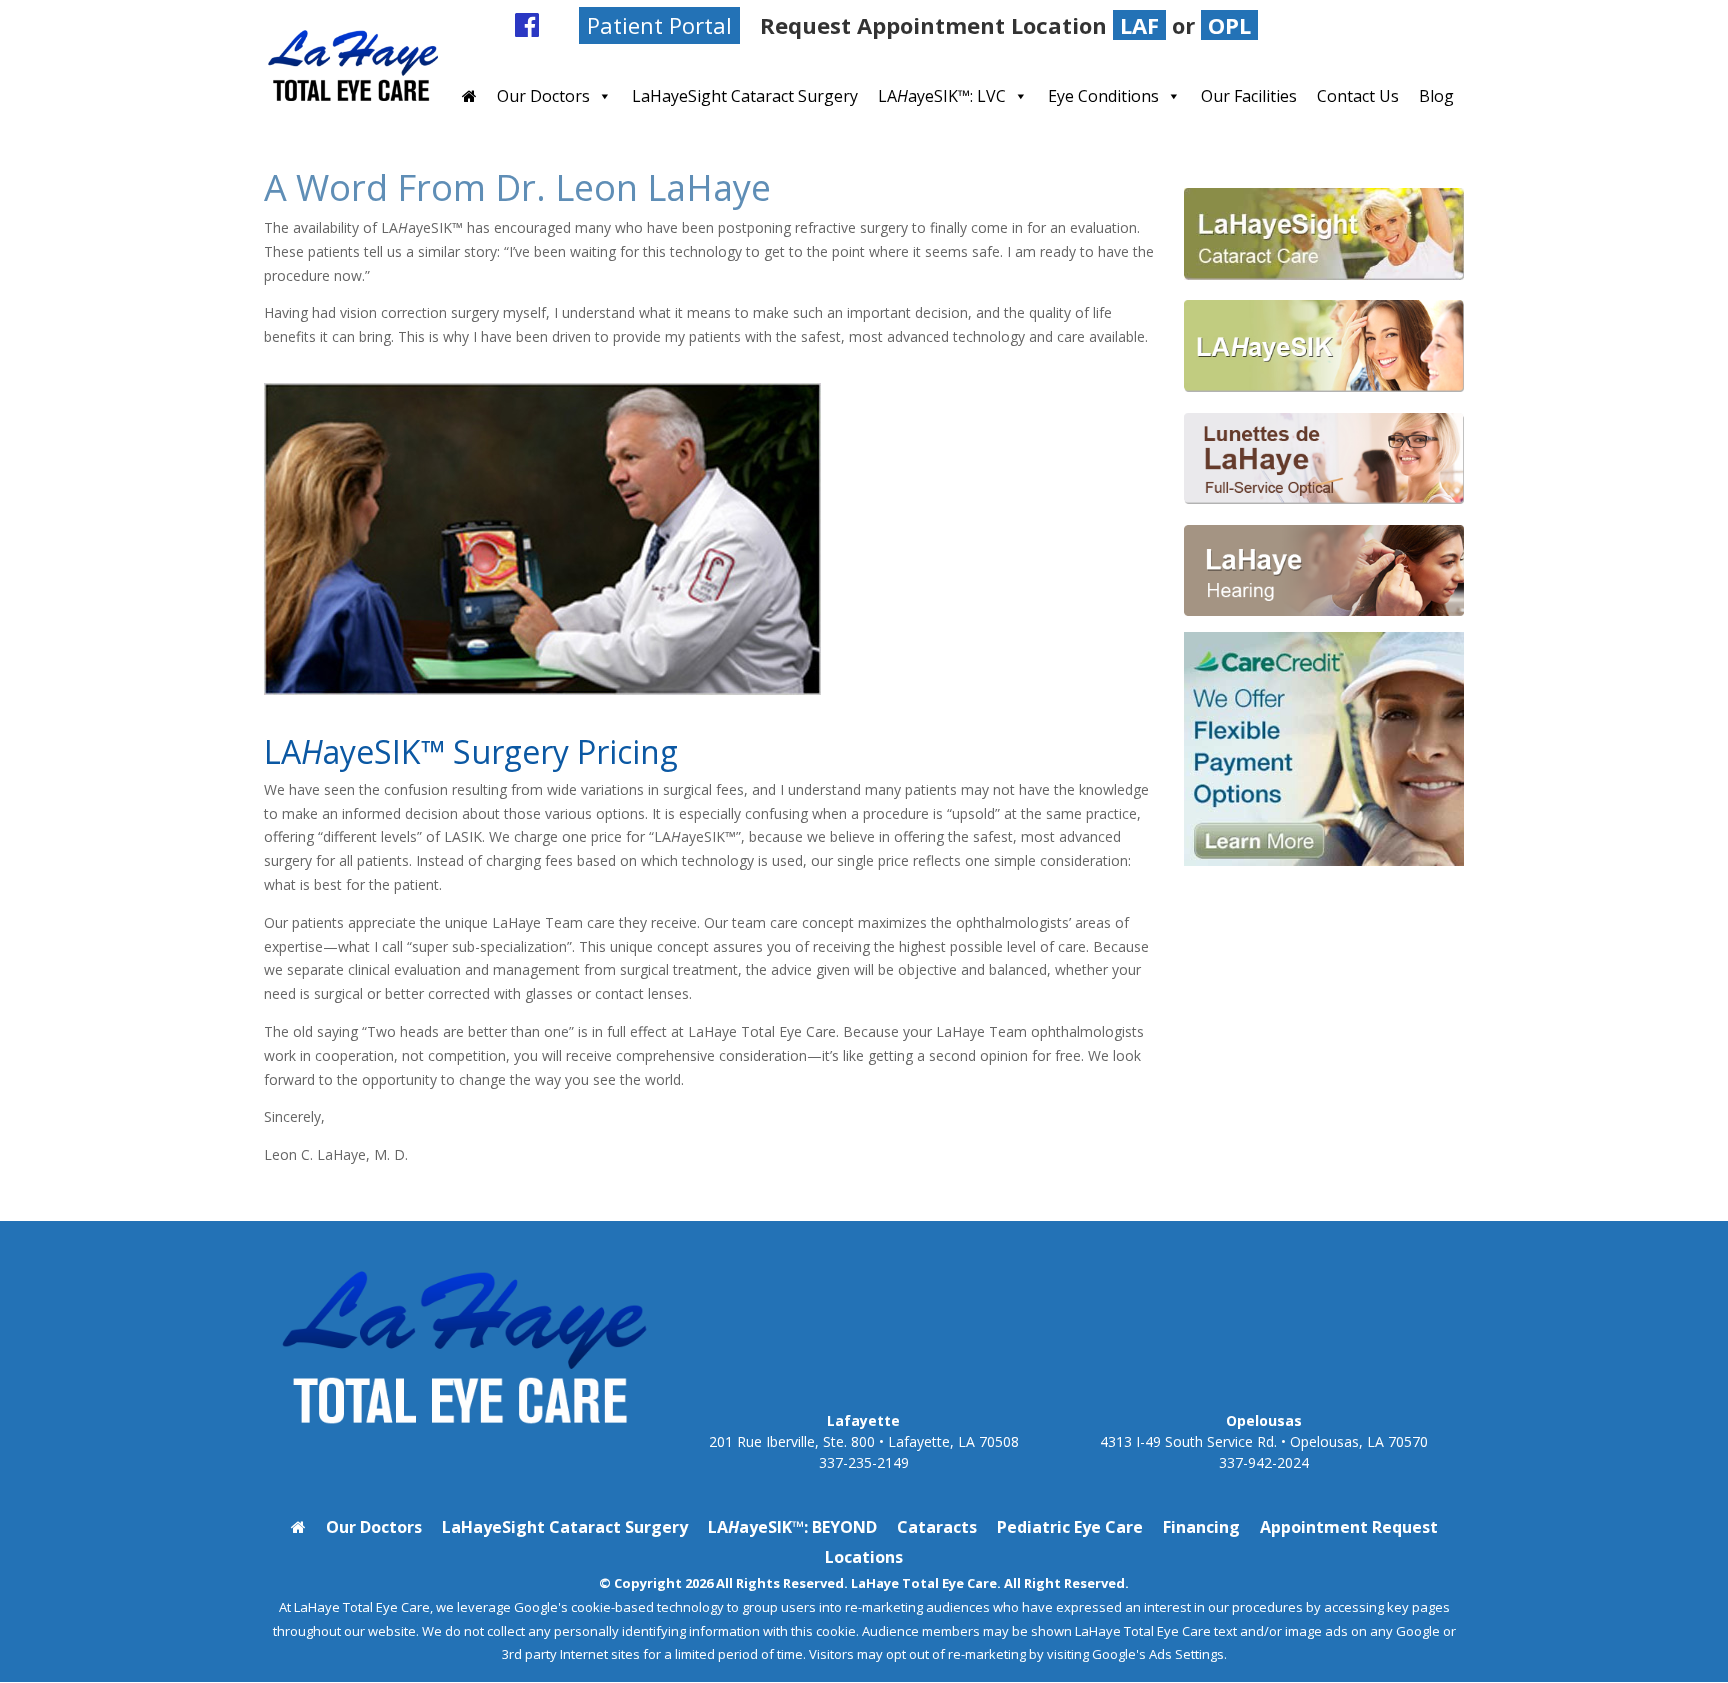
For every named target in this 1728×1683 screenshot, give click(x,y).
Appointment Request (1349, 1527)
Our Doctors (543, 96)
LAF (1139, 25)
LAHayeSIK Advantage (1338, 25)
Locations (864, 1557)
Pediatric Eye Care (1070, 1527)
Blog (1441, 25)
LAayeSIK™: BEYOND (792, 1527)
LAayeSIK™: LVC (942, 96)
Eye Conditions (1103, 96)
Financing (1201, 1527)
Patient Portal (659, 25)
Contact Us (1358, 96)
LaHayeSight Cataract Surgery (745, 96)
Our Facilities (1249, 96)
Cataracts (937, 1527)
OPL (1229, 25)
